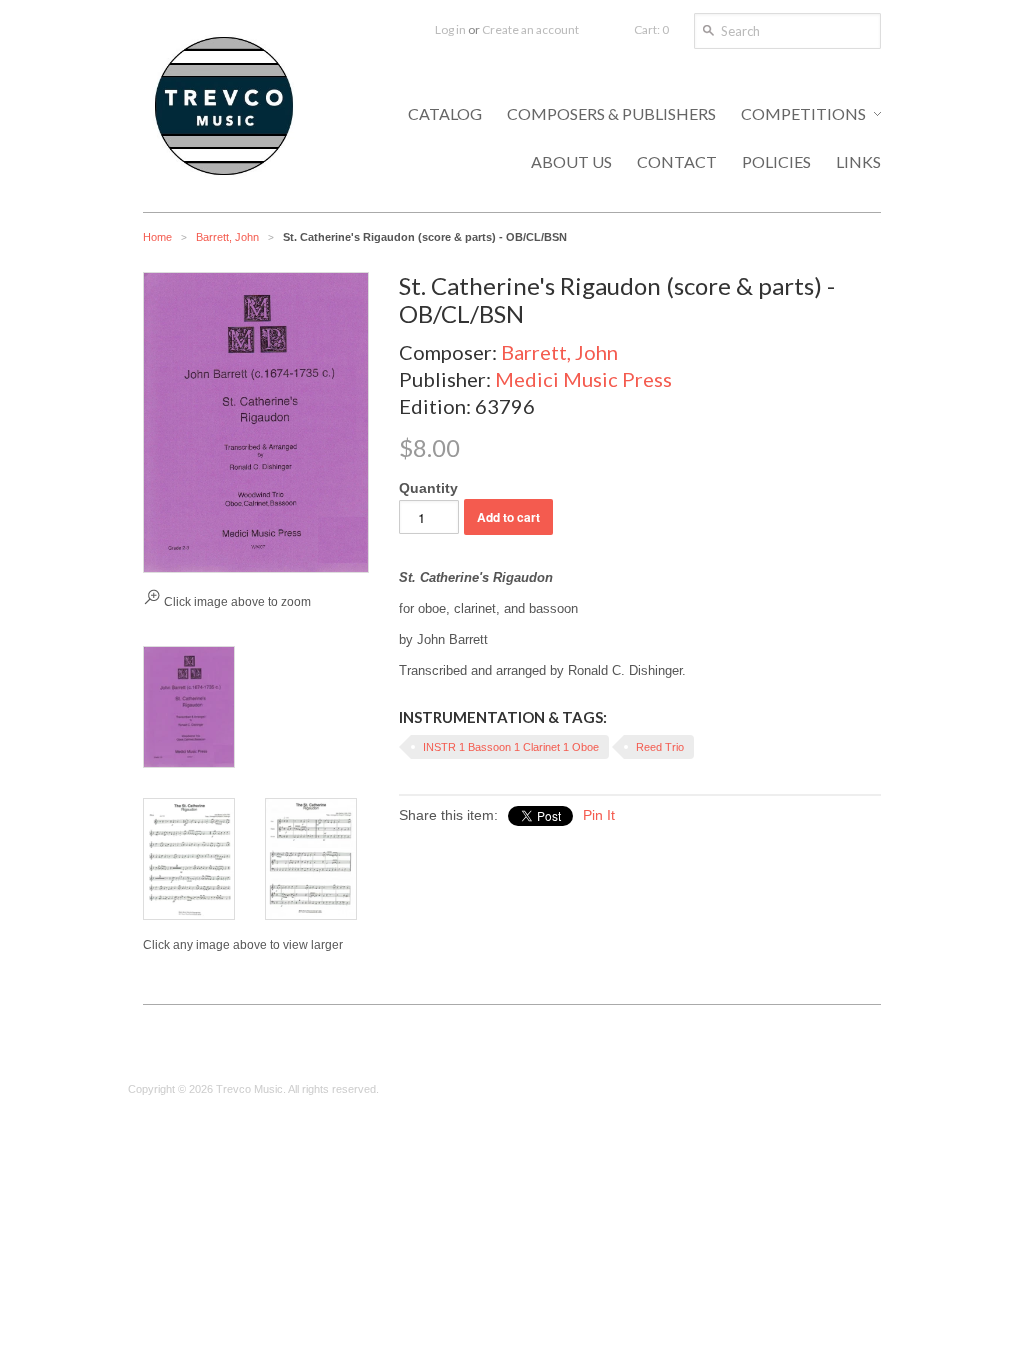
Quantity (428, 488)
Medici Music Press (583, 379)
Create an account (530, 29)
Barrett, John (227, 237)
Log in (450, 29)
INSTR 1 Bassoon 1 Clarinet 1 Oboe (511, 747)
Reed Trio (660, 747)
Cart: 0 (651, 29)
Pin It (599, 815)
